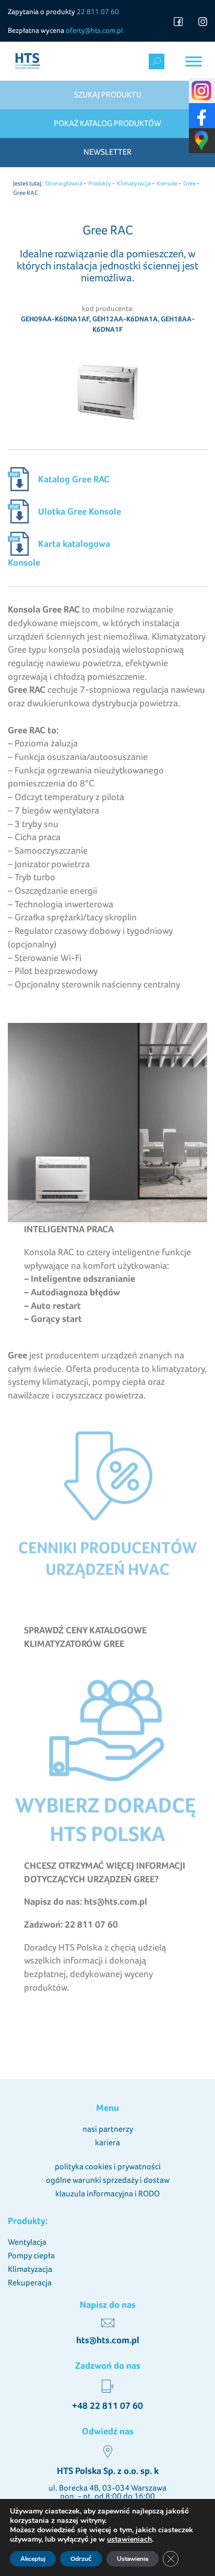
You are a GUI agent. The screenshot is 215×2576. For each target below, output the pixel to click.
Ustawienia (133, 2559)
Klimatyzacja (134, 183)
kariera (107, 2142)
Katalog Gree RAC (74, 479)
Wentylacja (27, 2242)
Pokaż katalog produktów (107, 123)
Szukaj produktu (108, 95)
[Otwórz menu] (194, 61)
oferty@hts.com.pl (94, 30)
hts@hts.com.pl (108, 2340)
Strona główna (64, 183)
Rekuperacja (30, 2283)
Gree (189, 183)
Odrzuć (81, 2559)
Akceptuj (33, 2559)
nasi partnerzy (108, 2129)
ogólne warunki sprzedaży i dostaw (108, 2180)
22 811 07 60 (98, 11)
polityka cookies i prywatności (108, 2166)
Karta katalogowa (74, 543)
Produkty (100, 183)
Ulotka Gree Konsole (80, 511)
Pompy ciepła (31, 2255)
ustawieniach (129, 2540)
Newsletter (107, 152)
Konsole (167, 183)
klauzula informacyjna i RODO (107, 2193)
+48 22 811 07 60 (107, 2406)
